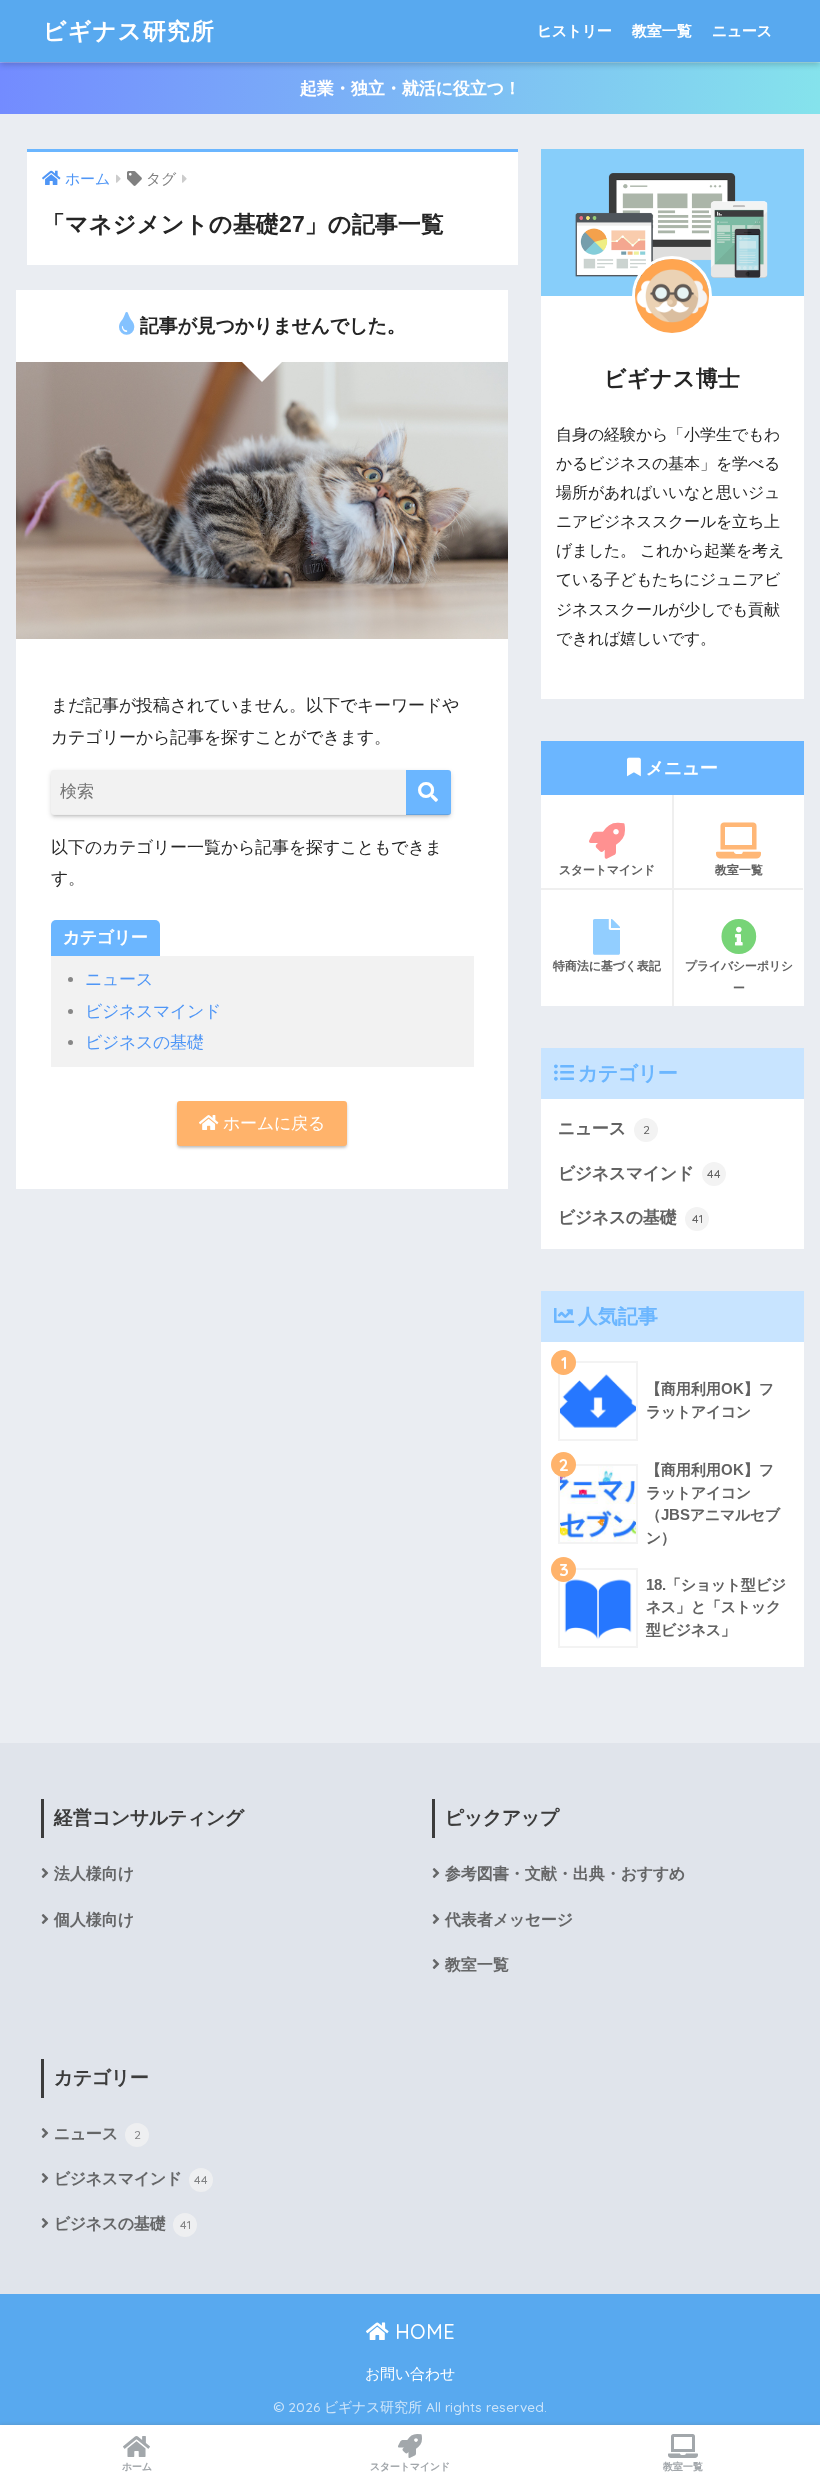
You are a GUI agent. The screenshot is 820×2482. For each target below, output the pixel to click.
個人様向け (94, 1919)
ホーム (137, 2466)
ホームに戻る (271, 1123)
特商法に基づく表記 (607, 965)
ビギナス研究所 (129, 30)
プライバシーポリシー (739, 976)
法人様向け (94, 1873)
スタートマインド (607, 869)
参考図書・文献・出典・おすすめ (565, 1873)
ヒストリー (574, 30)
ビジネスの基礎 (144, 1042)
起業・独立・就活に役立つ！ (410, 88)
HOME (422, 2331)
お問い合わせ (410, 2374)
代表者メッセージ (509, 1919)
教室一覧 (662, 30)
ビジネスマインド (153, 1011)
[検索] (428, 792)
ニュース (742, 30)
